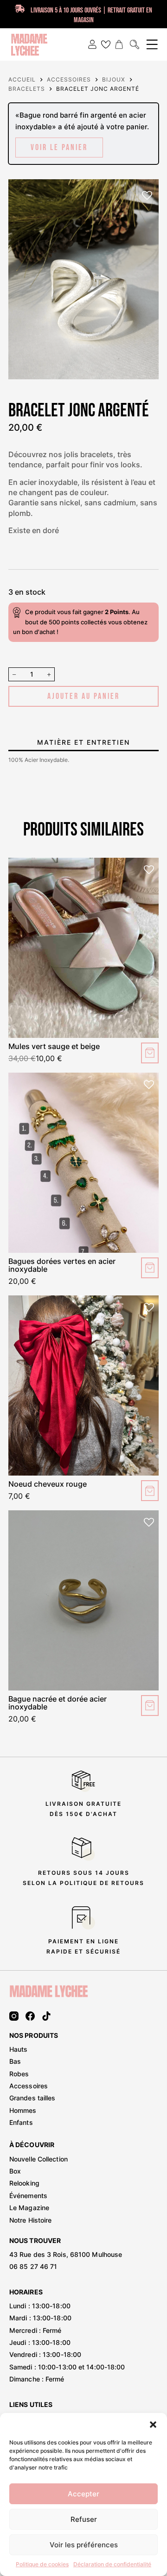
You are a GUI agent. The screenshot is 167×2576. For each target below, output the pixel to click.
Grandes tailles (32, 2098)
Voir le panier (59, 148)
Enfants (21, 2122)
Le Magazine (29, 2208)
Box (15, 2171)
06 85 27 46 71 (33, 2266)
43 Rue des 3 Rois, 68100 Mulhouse (66, 2254)
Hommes (23, 2110)
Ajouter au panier (83, 696)
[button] (153, 2425)
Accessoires (29, 2086)
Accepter (83, 2494)
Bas (15, 2061)
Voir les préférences (84, 2545)
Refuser (84, 2519)
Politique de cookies (42, 2564)
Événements (28, 2196)
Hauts (19, 2049)
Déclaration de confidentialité (112, 2564)
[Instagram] (14, 2016)
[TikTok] (46, 2016)
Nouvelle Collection (39, 2159)
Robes (19, 2074)
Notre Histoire (30, 2220)
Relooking (24, 2183)
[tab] (83, 742)
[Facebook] (30, 2016)
